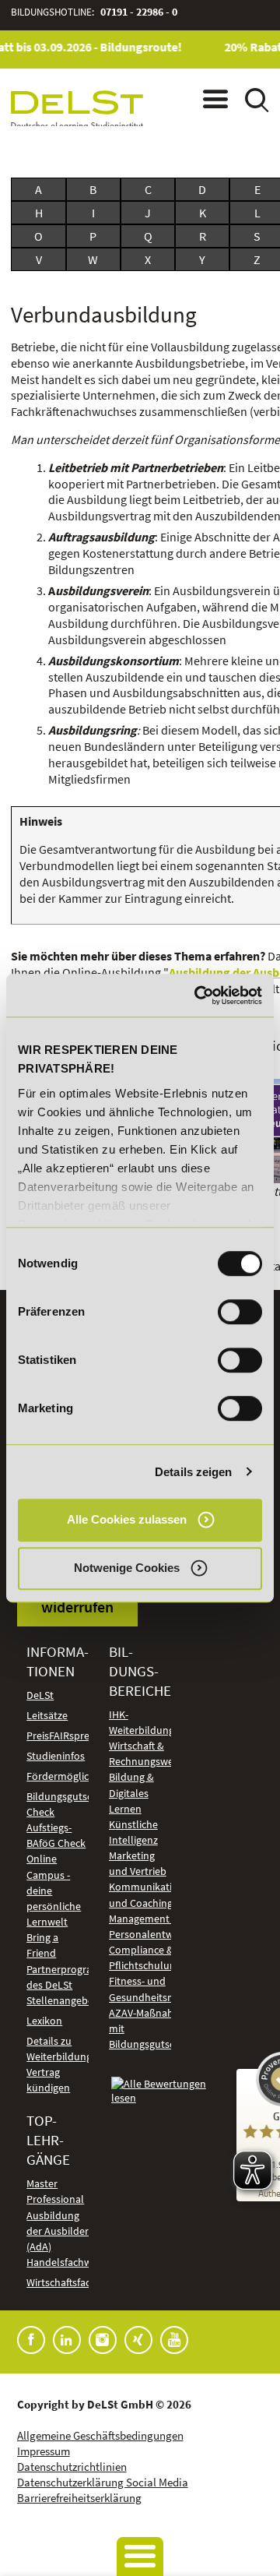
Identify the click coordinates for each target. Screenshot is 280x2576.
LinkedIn (67, 2340)
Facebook (31, 2340)
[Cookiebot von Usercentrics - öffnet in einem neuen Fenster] (198, 996)
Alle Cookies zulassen (127, 1519)
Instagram (103, 2340)
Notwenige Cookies (127, 1568)
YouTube (174, 2340)
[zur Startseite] (77, 110)
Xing (138, 2340)
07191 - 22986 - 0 (139, 12)
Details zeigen (193, 1472)
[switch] (240, 1312)
